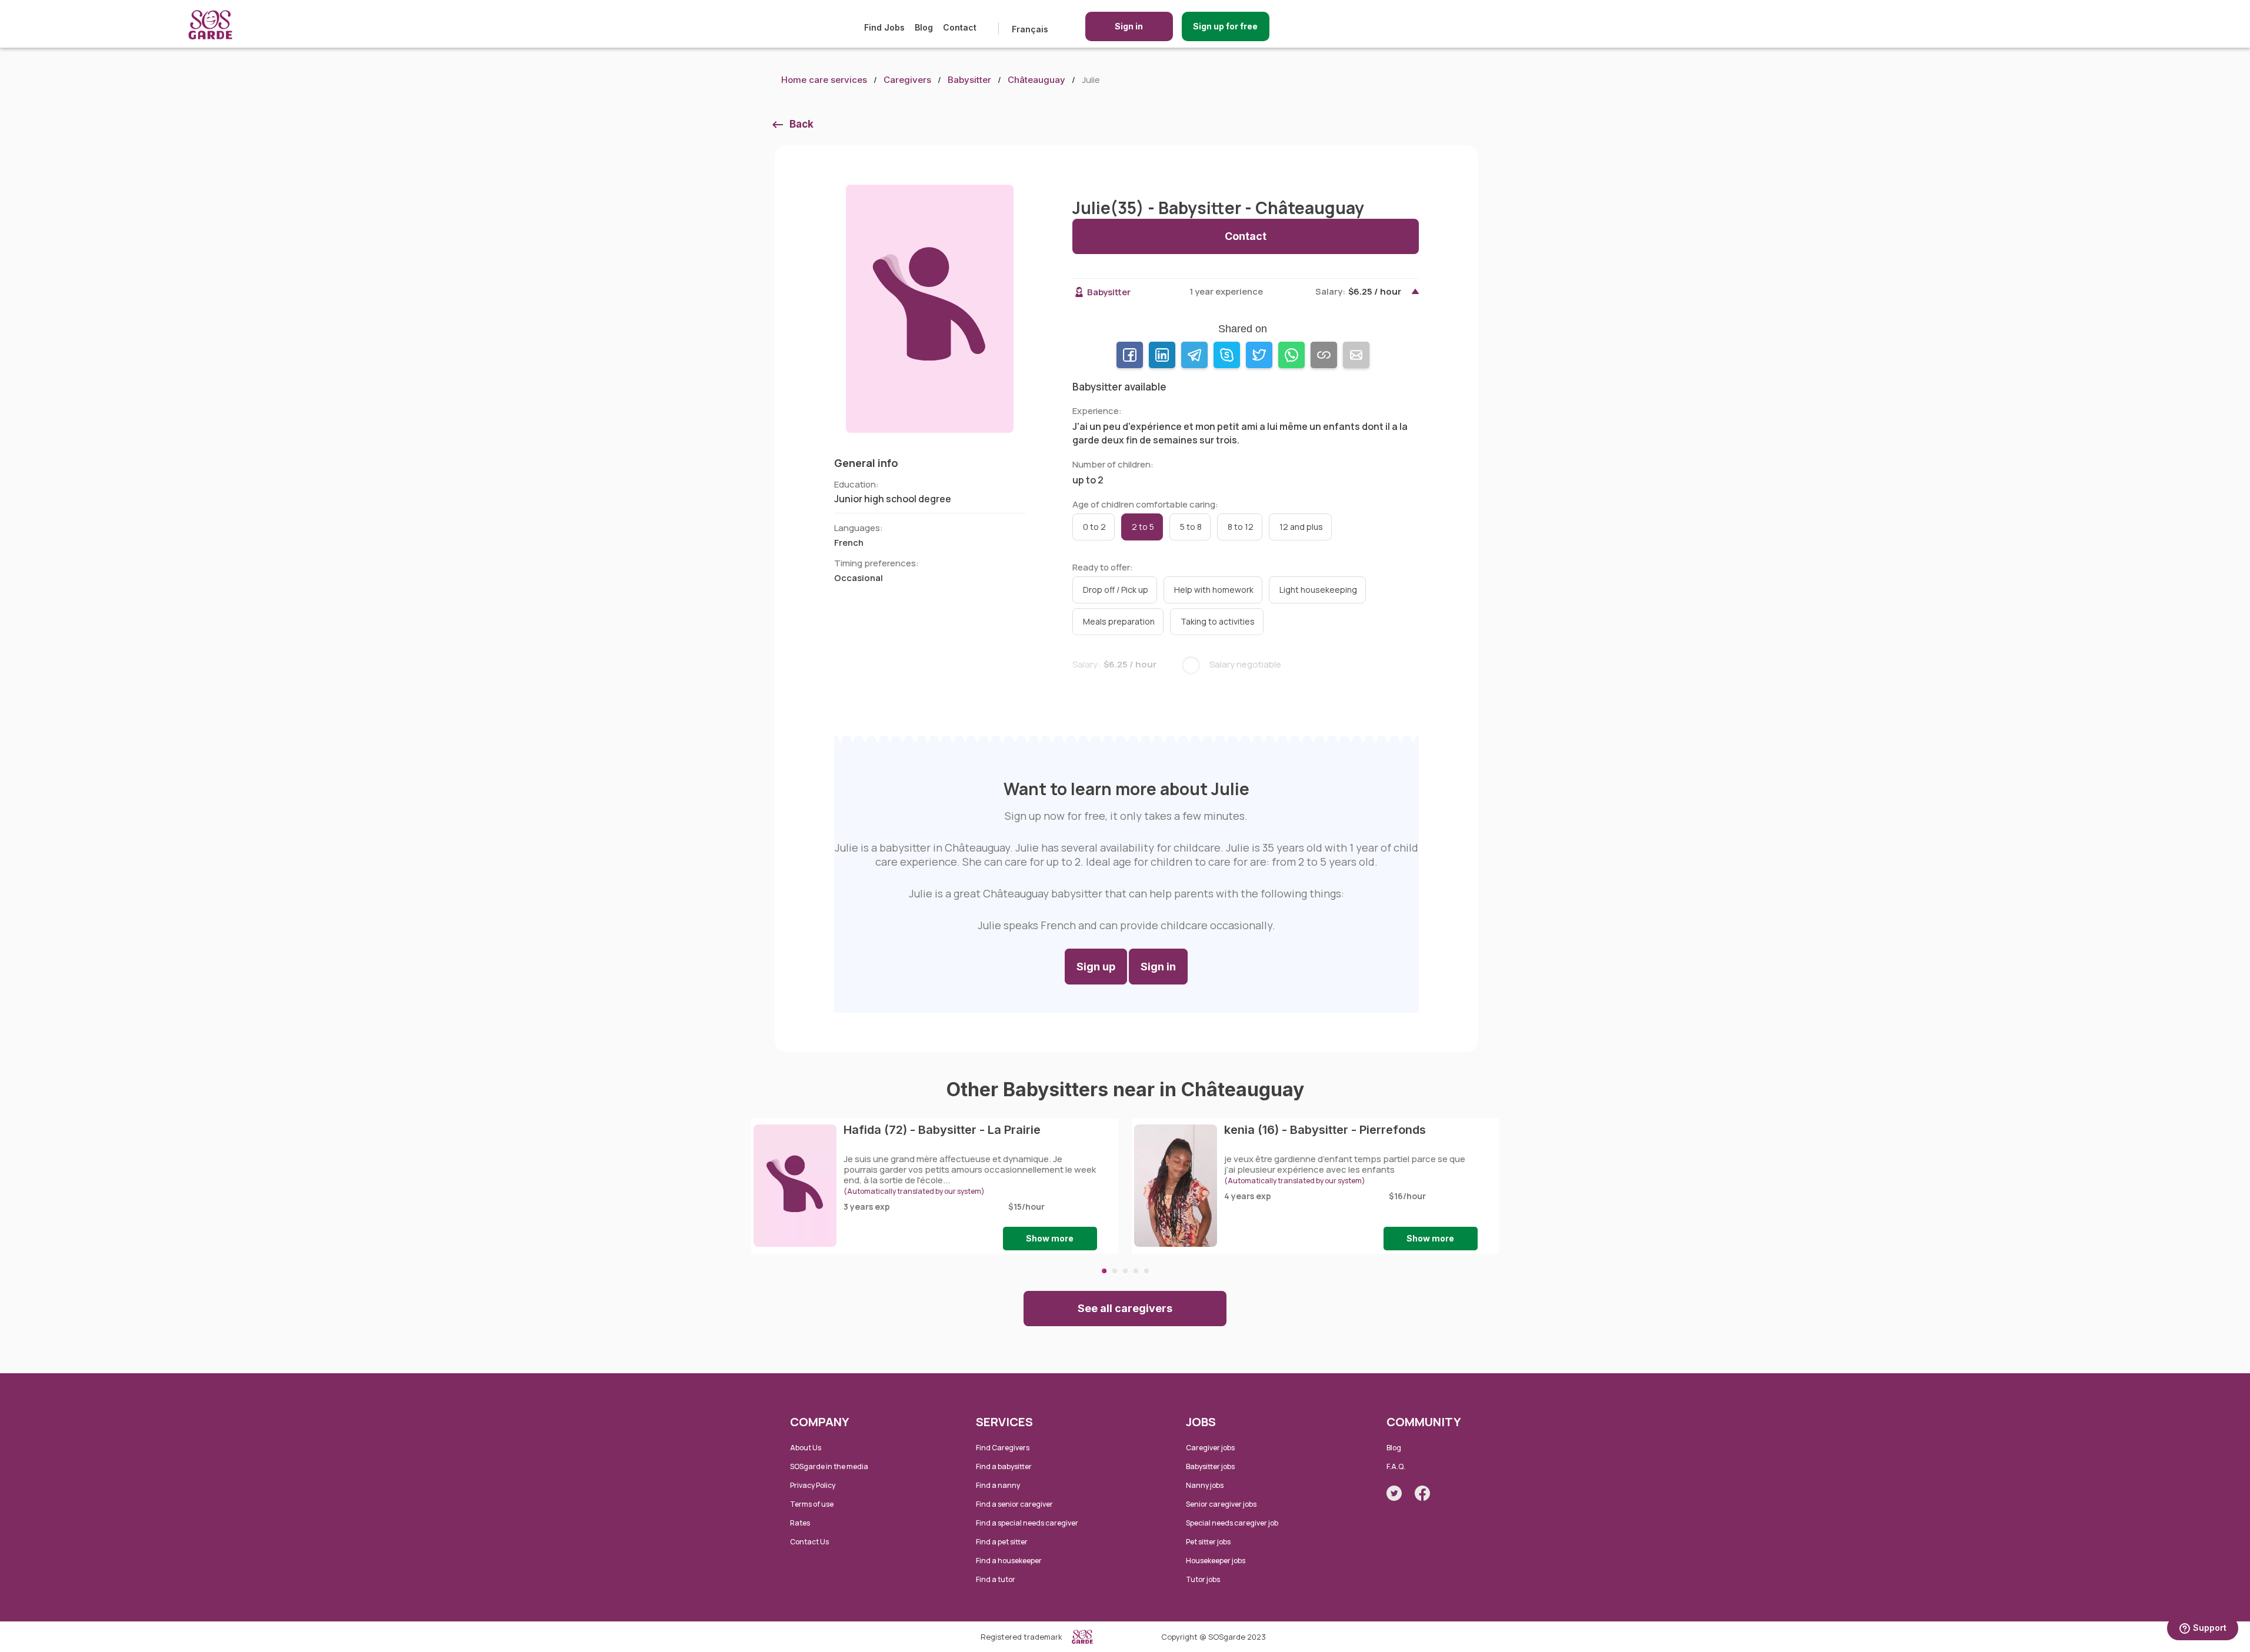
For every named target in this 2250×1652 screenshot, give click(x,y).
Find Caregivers (1003, 1448)
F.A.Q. (1396, 1466)
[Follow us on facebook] (1422, 1493)
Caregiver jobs (1210, 1448)
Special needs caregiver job (1232, 1523)
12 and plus (1301, 527)
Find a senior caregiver (1014, 1504)
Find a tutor (996, 1579)
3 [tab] (1125, 1271)
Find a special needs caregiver (1027, 1523)
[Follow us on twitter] (1394, 1493)
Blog (924, 27)
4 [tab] (1136, 1271)
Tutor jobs (1203, 1579)
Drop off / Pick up (1116, 590)
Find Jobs (884, 27)
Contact (960, 27)
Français (1030, 29)
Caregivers (907, 80)
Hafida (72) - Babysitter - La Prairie (942, 1130)
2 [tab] (1115, 1271)
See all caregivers (1125, 1308)
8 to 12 (1241, 527)
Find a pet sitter (1002, 1542)
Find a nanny (998, 1485)
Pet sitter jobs (1208, 1542)
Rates (800, 1523)
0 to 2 (1094, 527)
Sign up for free (1225, 26)
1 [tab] (1104, 1271)
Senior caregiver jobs (1221, 1504)
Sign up (1096, 967)
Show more (1050, 1238)
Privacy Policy (813, 1485)
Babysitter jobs (1210, 1466)
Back (801, 124)
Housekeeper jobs (1216, 1561)
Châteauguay (1036, 80)
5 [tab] (1146, 1271)
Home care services (824, 80)
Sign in (1129, 26)
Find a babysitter (1004, 1466)
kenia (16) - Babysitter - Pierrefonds (1325, 1130)
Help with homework (1214, 590)
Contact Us (809, 1542)
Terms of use (812, 1504)
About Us (806, 1448)
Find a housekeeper (1009, 1561)
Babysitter (969, 80)
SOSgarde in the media (829, 1466)
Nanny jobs (1205, 1485)
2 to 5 (1143, 527)
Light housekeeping (1318, 590)
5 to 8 (1191, 527)
